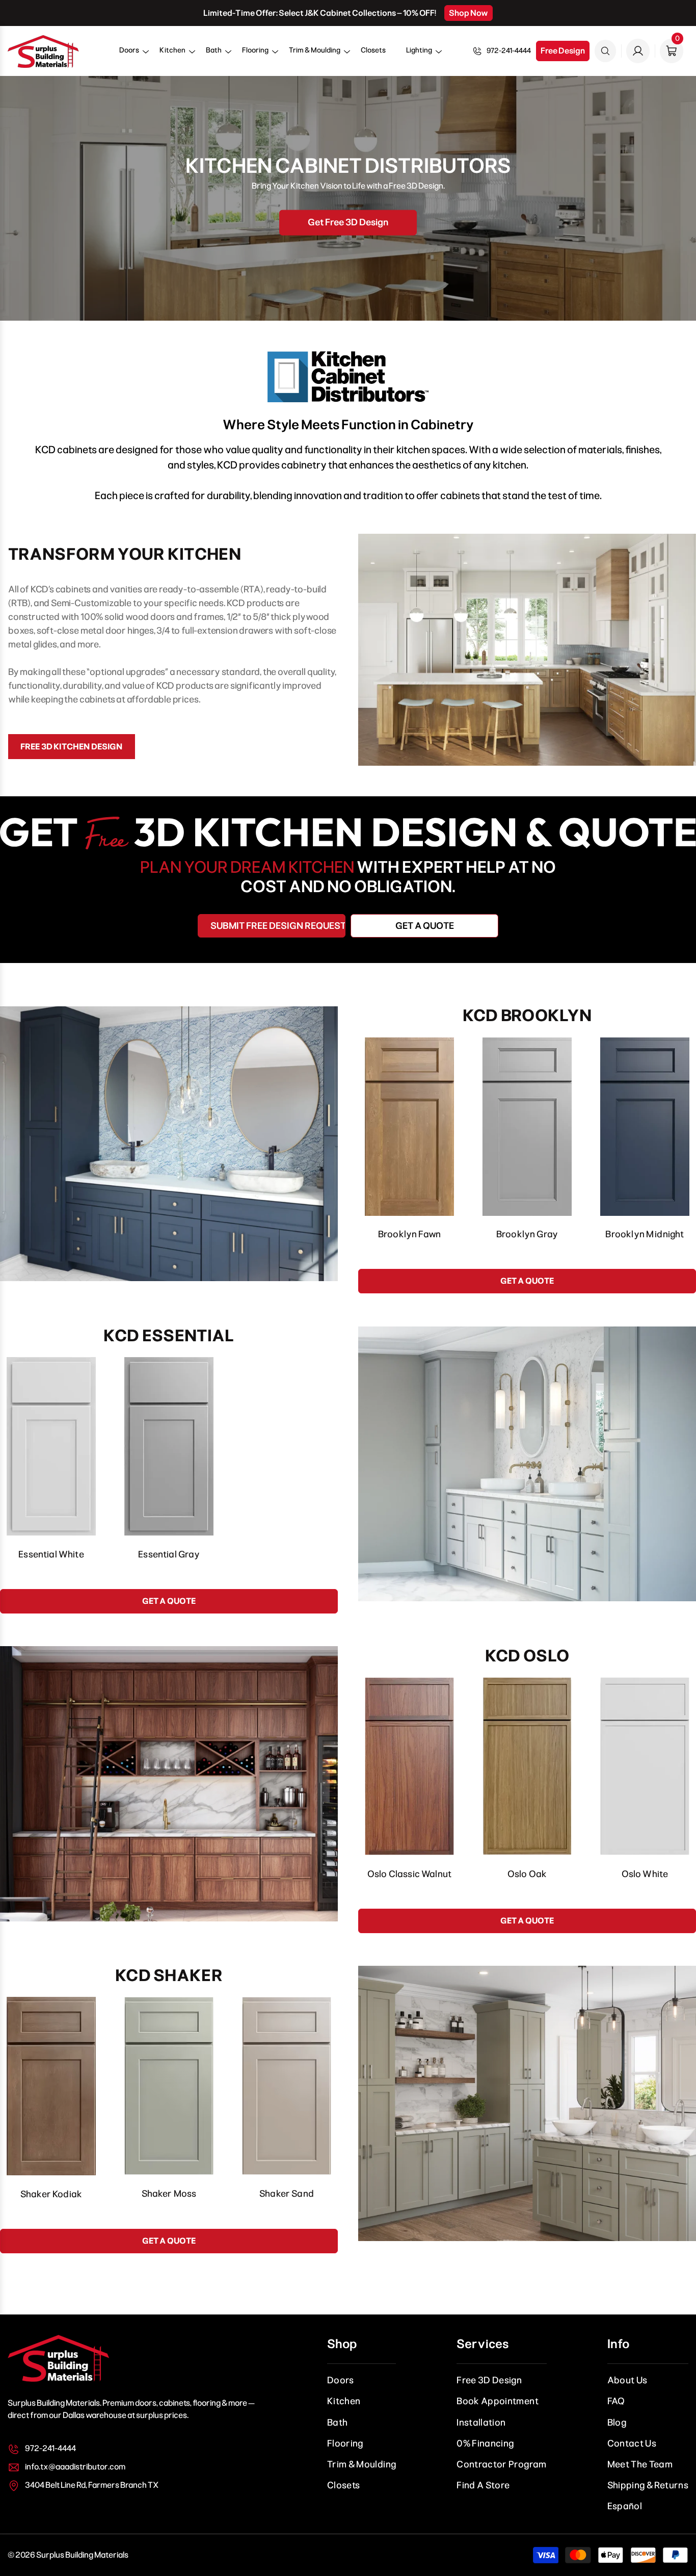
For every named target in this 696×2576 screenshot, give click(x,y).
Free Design (563, 51)
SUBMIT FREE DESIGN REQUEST (278, 926)
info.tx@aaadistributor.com (75, 2467)
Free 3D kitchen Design (72, 747)
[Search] (605, 51)
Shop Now (469, 13)
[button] (129, 54)
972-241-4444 (509, 51)
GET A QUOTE (425, 926)
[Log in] (638, 51)
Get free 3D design (348, 222)
